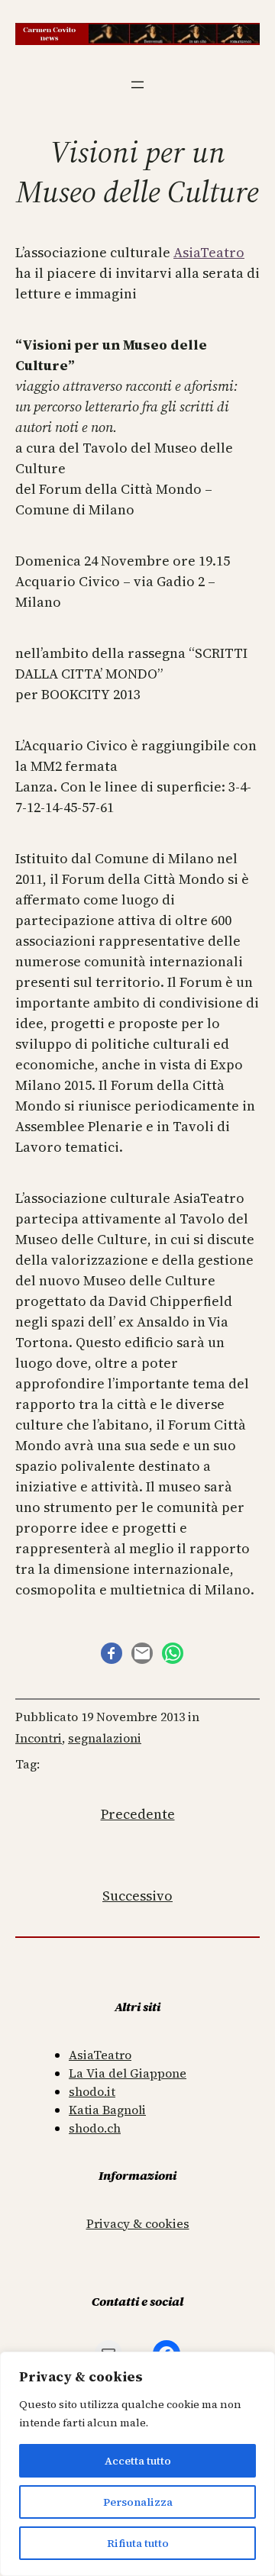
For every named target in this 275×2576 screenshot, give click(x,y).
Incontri (39, 1738)
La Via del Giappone (128, 2073)
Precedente (138, 1814)
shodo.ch (95, 2128)
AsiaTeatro (209, 252)
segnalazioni (105, 1738)
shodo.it (92, 2091)
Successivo (137, 1896)
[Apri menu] (137, 85)
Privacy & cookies (138, 2223)
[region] (137, 2464)
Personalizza (138, 2502)
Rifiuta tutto (138, 2543)
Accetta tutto (138, 2461)
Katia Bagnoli (107, 2110)
